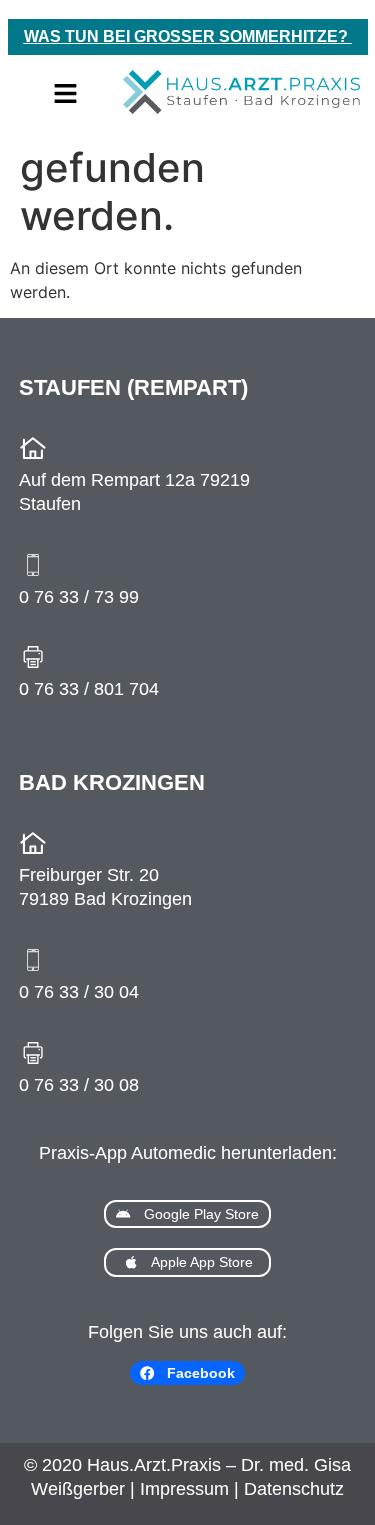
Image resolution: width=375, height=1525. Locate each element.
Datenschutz (294, 1489)
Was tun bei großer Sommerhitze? (188, 36)
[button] (65, 94)
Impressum (184, 1489)
